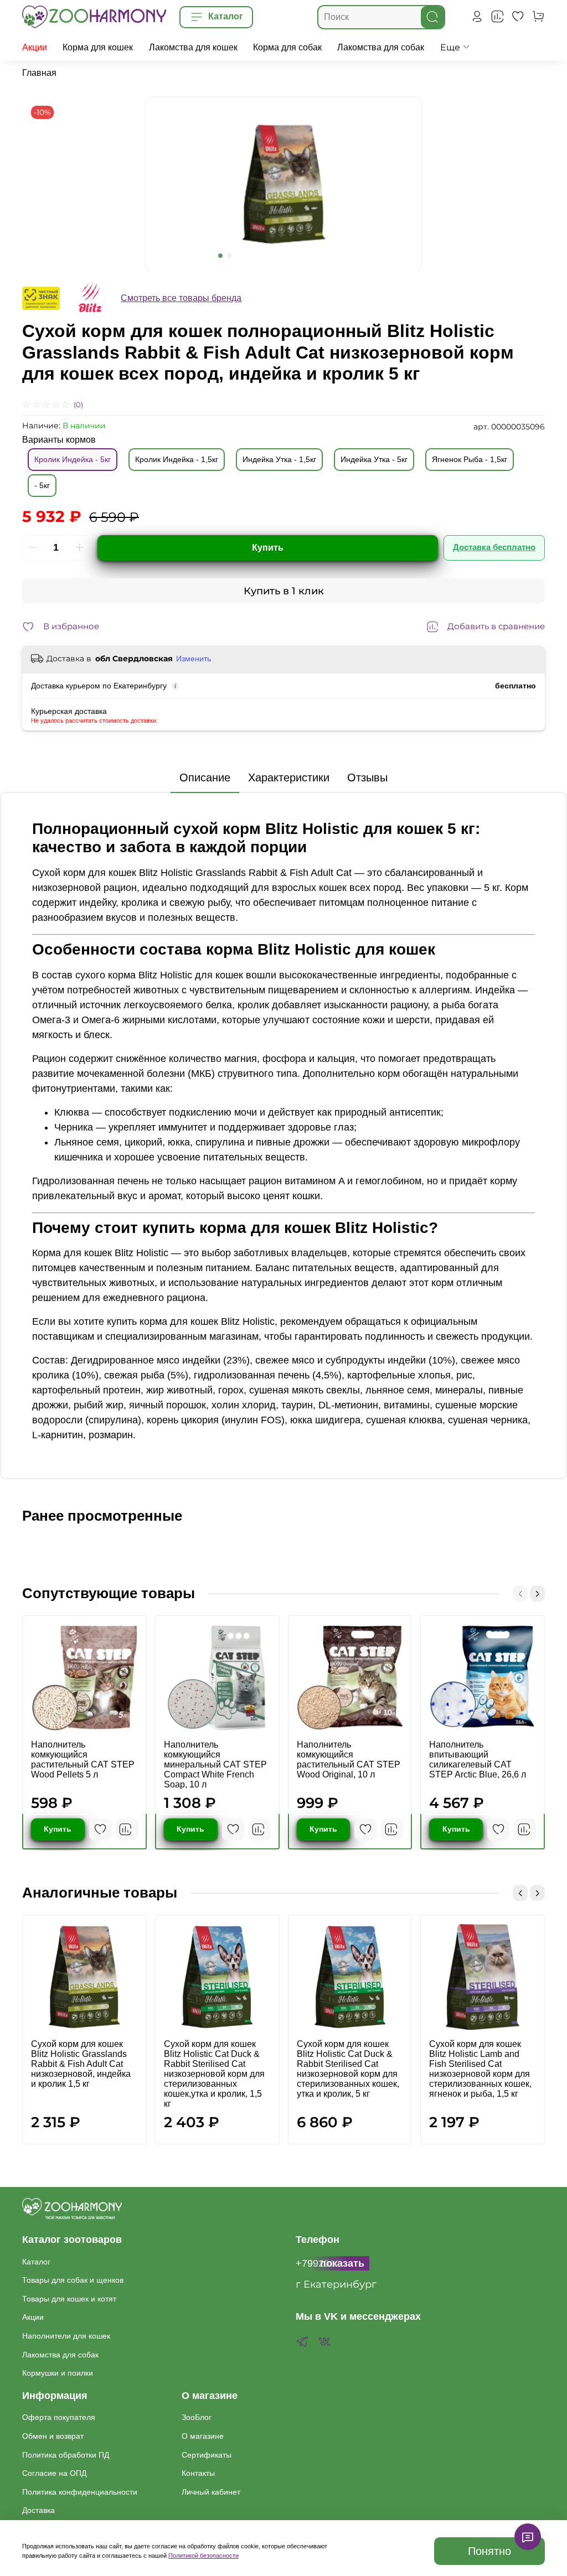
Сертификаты (207, 2455)
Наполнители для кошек (66, 2336)
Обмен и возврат (53, 2436)
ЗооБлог (197, 2417)
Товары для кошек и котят (69, 2299)
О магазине (203, 2436)
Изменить (194, 659)
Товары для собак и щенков (73, 2280)
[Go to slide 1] (220, 256)
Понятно (489, 2551)
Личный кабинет (211, 2492)
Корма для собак (287, 47)
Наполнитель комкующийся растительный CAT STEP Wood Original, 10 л (349, 1759)
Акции (35, 47)
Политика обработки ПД (66, 2455)
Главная (39, 73)
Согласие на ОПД (54, 2473)
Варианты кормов (59, 440)
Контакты (198, 2473)
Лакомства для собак (381, 47)
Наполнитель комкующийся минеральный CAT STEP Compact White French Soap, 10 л (215, 1764)
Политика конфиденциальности (80, 2492)
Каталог (36, 2262)
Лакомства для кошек (193, 47)
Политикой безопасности (203, 2556)
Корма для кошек (98, 47)
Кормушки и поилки (58, 2373)
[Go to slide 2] (229, 256)
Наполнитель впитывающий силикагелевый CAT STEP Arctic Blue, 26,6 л (478, 1759)
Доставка (38, 2510)
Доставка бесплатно (494, 547)
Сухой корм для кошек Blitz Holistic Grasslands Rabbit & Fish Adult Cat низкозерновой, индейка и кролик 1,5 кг (81, 2064)
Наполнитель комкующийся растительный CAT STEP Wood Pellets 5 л (83, 1759)
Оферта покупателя (59, 2417)
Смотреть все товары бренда (181, 298)
